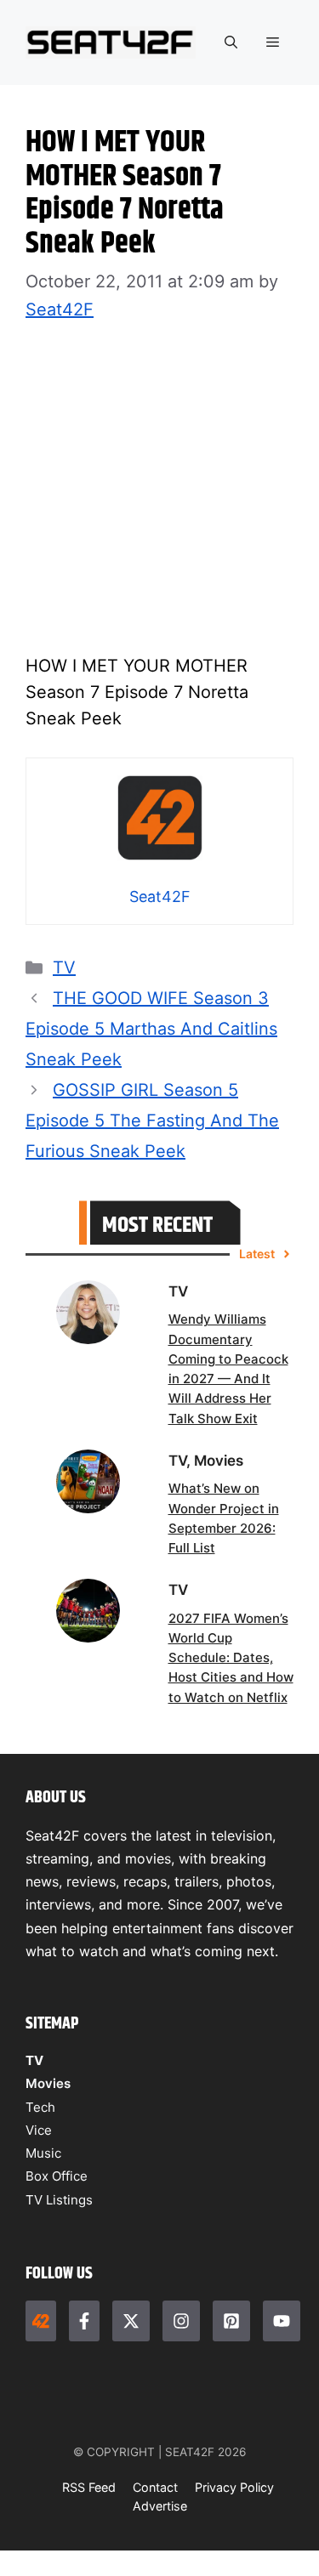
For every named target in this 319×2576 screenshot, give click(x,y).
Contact (155, 2487)
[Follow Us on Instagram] (181, 2321)
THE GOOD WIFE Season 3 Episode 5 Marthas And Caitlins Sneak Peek (151, 1029)
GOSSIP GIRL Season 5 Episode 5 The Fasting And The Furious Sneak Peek (152, 1121)
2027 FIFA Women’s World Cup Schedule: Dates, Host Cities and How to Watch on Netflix (231, 1658)
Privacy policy (234, 2487)
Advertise (160, 2506)
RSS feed (89, 2487)
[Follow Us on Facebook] (84, 2321)
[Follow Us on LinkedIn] (231, 2321)
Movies (48, 2083)
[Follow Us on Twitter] (131, 2321)
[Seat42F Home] (41, 2321)
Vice (39, 2130)
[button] (231, 43)
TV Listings (59, 2200)
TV (64, 967)
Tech (40, 2107)
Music (43, 2153)
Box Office (57, 2176)
